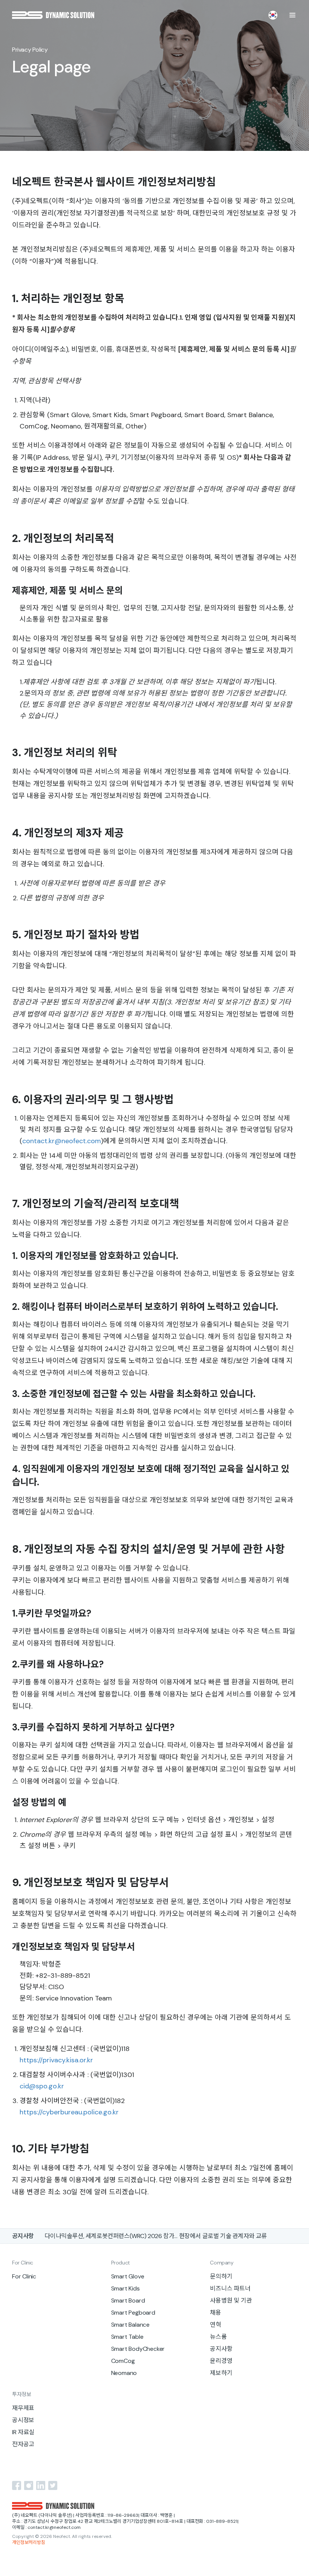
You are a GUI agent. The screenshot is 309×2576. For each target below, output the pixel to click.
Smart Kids (125, 2288)
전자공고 (23, 2444)
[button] (292, 15)
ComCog (123, 2361)
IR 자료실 (23, 2432)
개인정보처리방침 (29, 2543)
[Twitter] (53, 2485)
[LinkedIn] (41, 2485)
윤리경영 (221, 2361)
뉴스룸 (218, 2337)
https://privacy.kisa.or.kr (56, 2060)
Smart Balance (130, 2325)
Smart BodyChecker (138, 2349)
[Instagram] (29, 2485)
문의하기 (221, 2276)
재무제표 (23, 2408)
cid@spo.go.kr (42, 2086)
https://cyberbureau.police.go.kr (69, 2112)
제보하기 (221, 2373)
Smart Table (127, 2337)
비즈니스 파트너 (230, 2288)
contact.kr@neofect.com (62, 1141)
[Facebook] (17, 2485)
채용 (216, 2313)
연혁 (216, 2325)
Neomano (124, 2373)
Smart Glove (128, 2276)
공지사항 (221, 2349)
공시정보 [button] (23, 2420)
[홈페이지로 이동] (53, 15)
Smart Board (128, 2300)
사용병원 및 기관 (231, 2300)
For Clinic (24, 2276)
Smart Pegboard (133, 2313)
